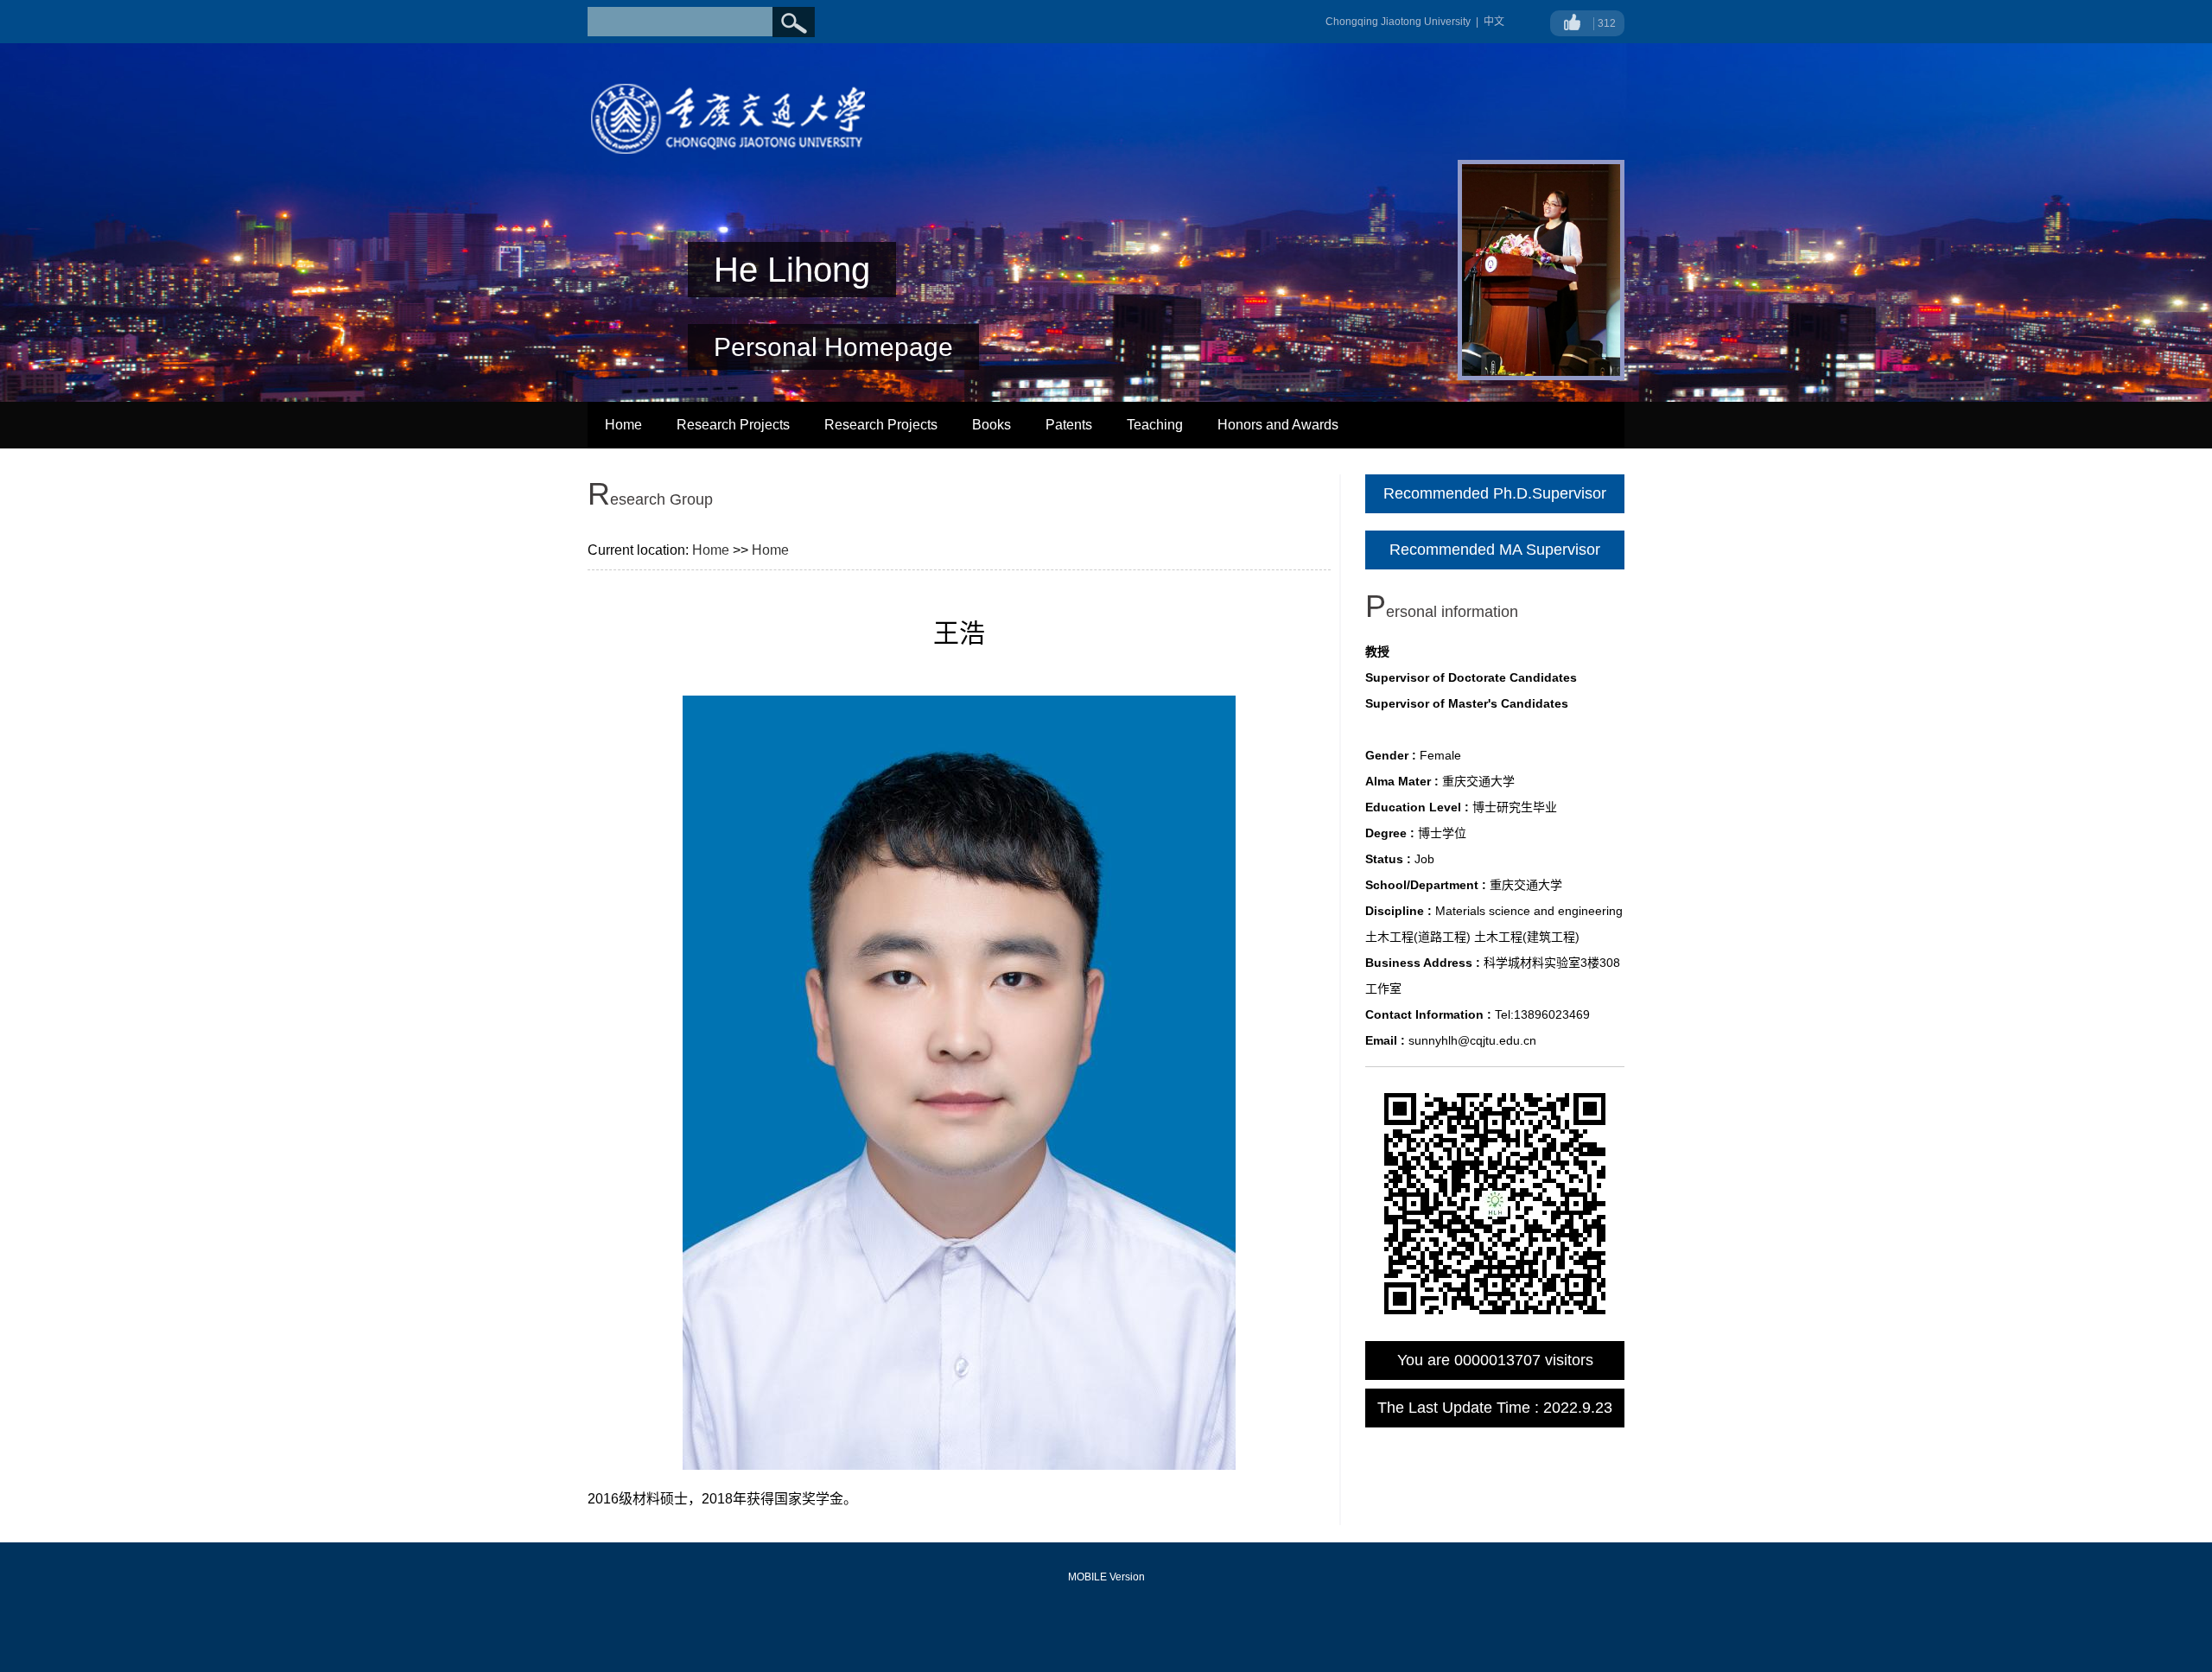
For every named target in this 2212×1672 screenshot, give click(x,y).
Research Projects (733, 425)
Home (623, 425)
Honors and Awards (1278, 425)
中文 (1494, 22)
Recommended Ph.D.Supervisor (1495, 493)
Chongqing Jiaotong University (1398, 22)
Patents (1069, 425)
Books (992, 425)
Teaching (1155, 425)
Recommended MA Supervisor (1495, 550)
